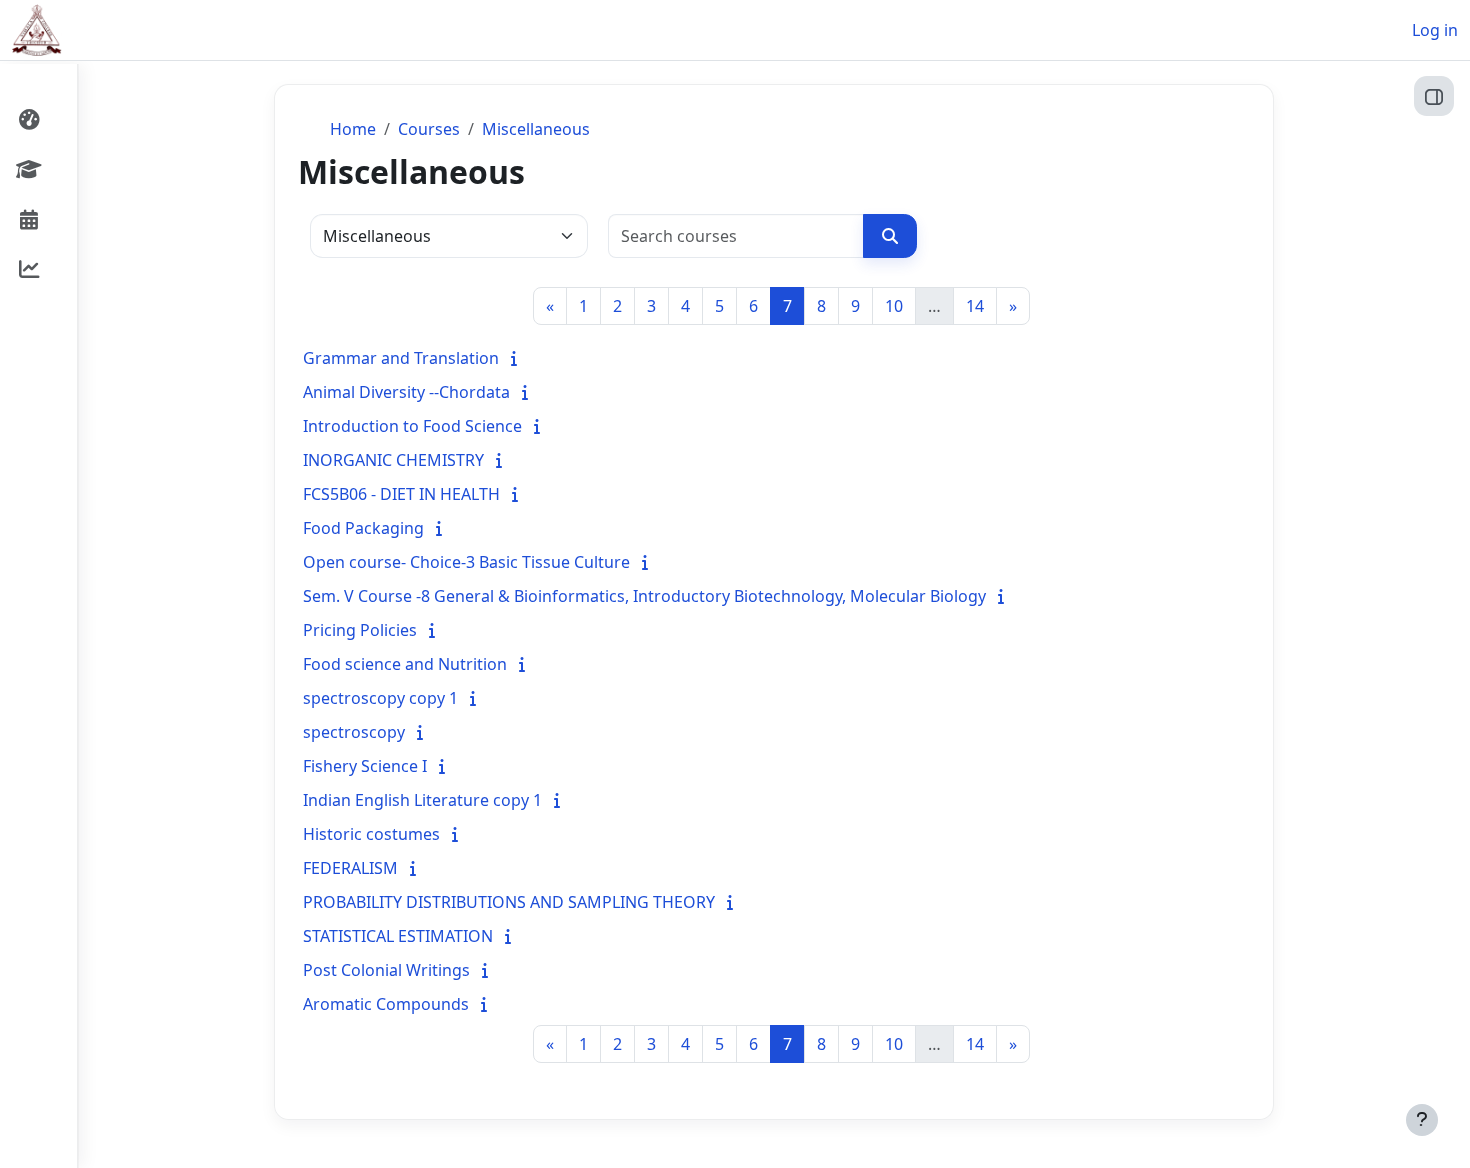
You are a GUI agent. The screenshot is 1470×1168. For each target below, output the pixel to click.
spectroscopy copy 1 (380, 698)
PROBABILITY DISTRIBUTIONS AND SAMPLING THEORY (509, 902)
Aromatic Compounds (386, 1004)
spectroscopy (354, 732)
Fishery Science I (365, 766)
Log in (1435, 30)
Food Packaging (363, 528)
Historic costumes (371, 834)
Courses (429, 129)
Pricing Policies (360, 630)
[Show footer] (1422, 1120)
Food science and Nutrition (405, 664)
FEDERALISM (350, 868)
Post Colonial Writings (386, 970)
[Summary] (518, 358)
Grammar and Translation (401, 358)
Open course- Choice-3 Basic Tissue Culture (466, 562)
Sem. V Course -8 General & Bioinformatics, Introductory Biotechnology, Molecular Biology (644, 596)
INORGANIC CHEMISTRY (393, 460)
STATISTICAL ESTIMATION (398, 936)
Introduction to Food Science (412, 426)
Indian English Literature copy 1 (422, 800)
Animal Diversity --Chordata (406, 392)
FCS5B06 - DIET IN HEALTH (401, 494)
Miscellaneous (536, 129)
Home (353, 129)
